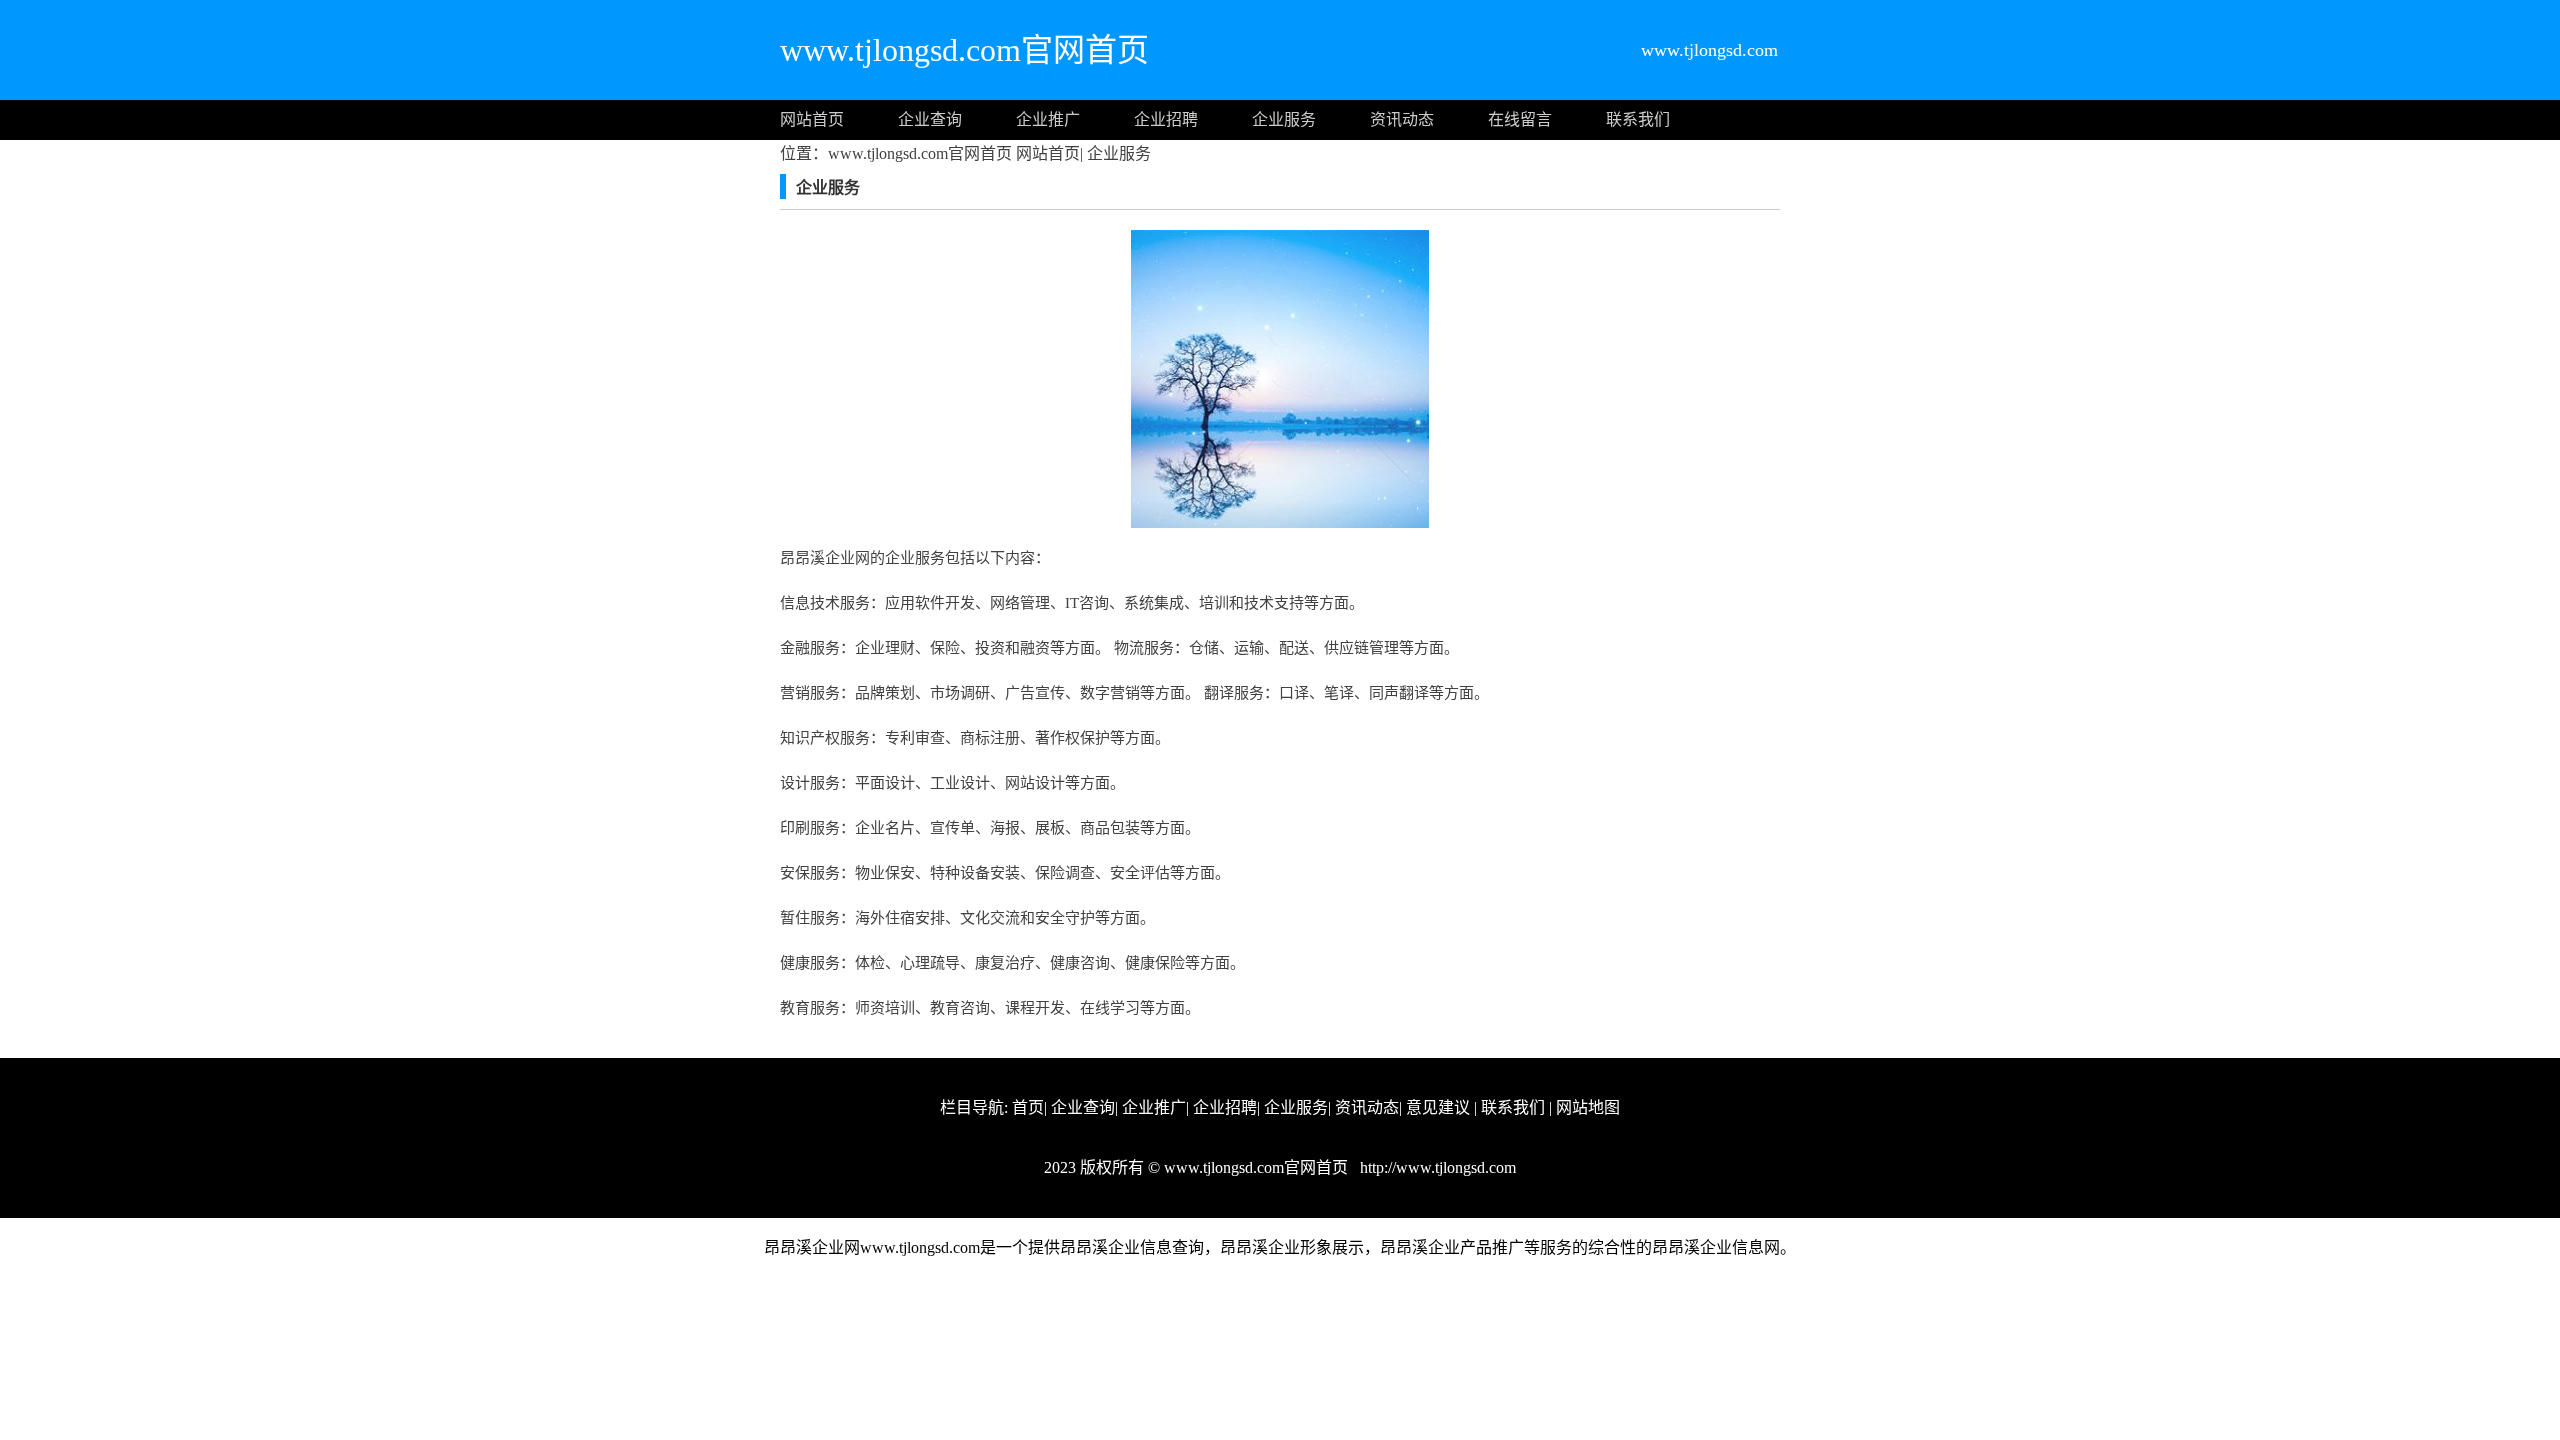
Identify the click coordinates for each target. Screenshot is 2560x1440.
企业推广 (1048, 119)
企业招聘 (1166, 119)
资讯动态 (1402, 119)
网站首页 (812, 119)
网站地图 (1588, 1107)
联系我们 (1638, 119)
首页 (1028, 1107)
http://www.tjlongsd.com (1436, 1167)
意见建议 (1438, 1107)
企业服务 (1284, 119)
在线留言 (1520, 119)
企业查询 (930, 119)
